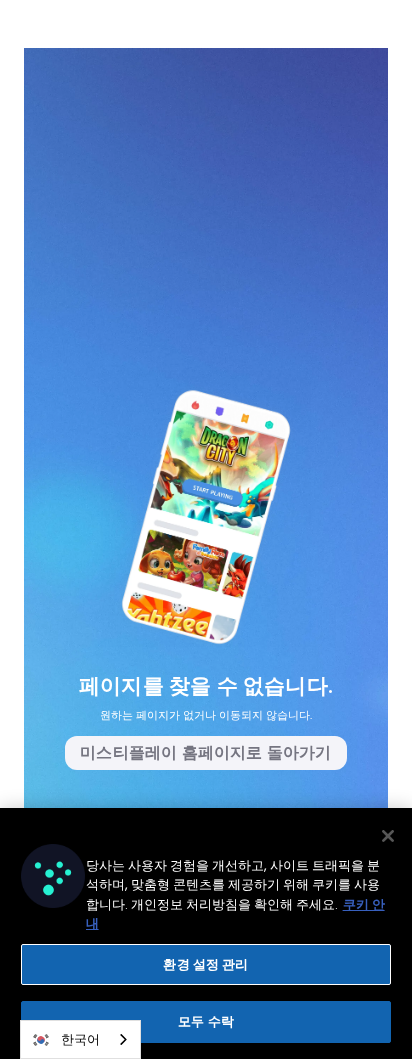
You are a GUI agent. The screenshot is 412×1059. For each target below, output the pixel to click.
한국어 (80, 1039)
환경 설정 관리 (205, 964)
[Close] (388, 836)
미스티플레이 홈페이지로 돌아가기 (205, 752)
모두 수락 (206, 1021)
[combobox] (80, 1039)
